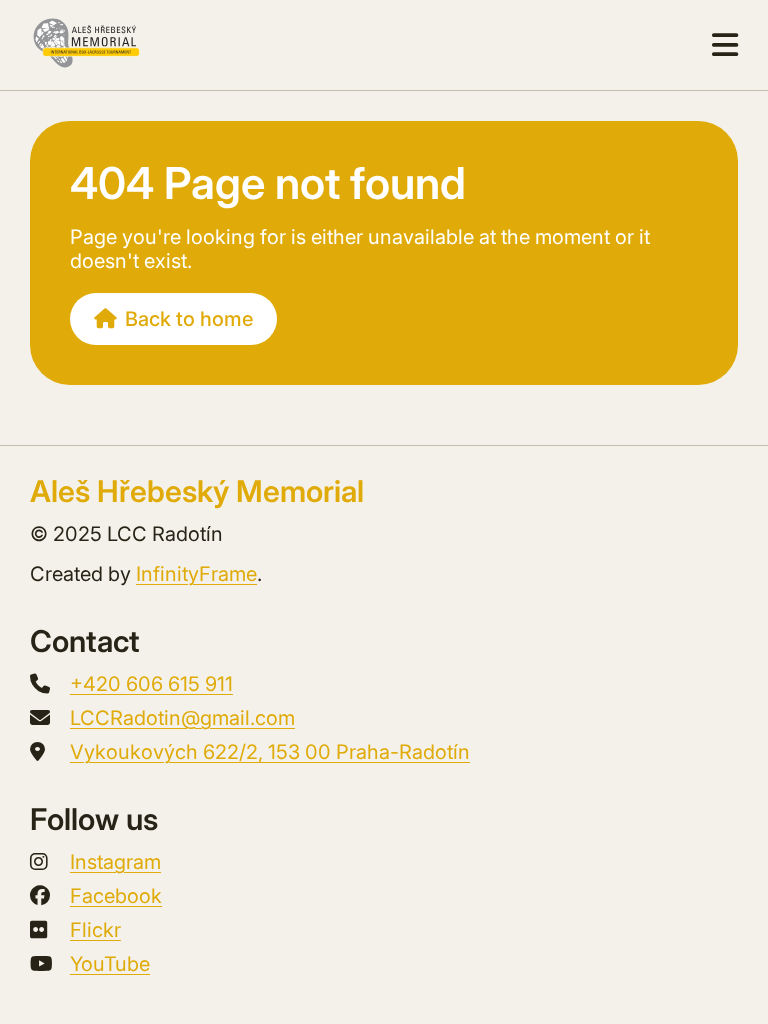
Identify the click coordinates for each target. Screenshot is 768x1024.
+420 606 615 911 (151, 684)
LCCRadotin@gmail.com (182, 718)
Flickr (95, 930)
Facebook (116, 896)
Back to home (189, 319)
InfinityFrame (196, 574)
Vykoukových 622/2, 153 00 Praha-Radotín (270, 752)
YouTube (110, 964)
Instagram (115, 862)
